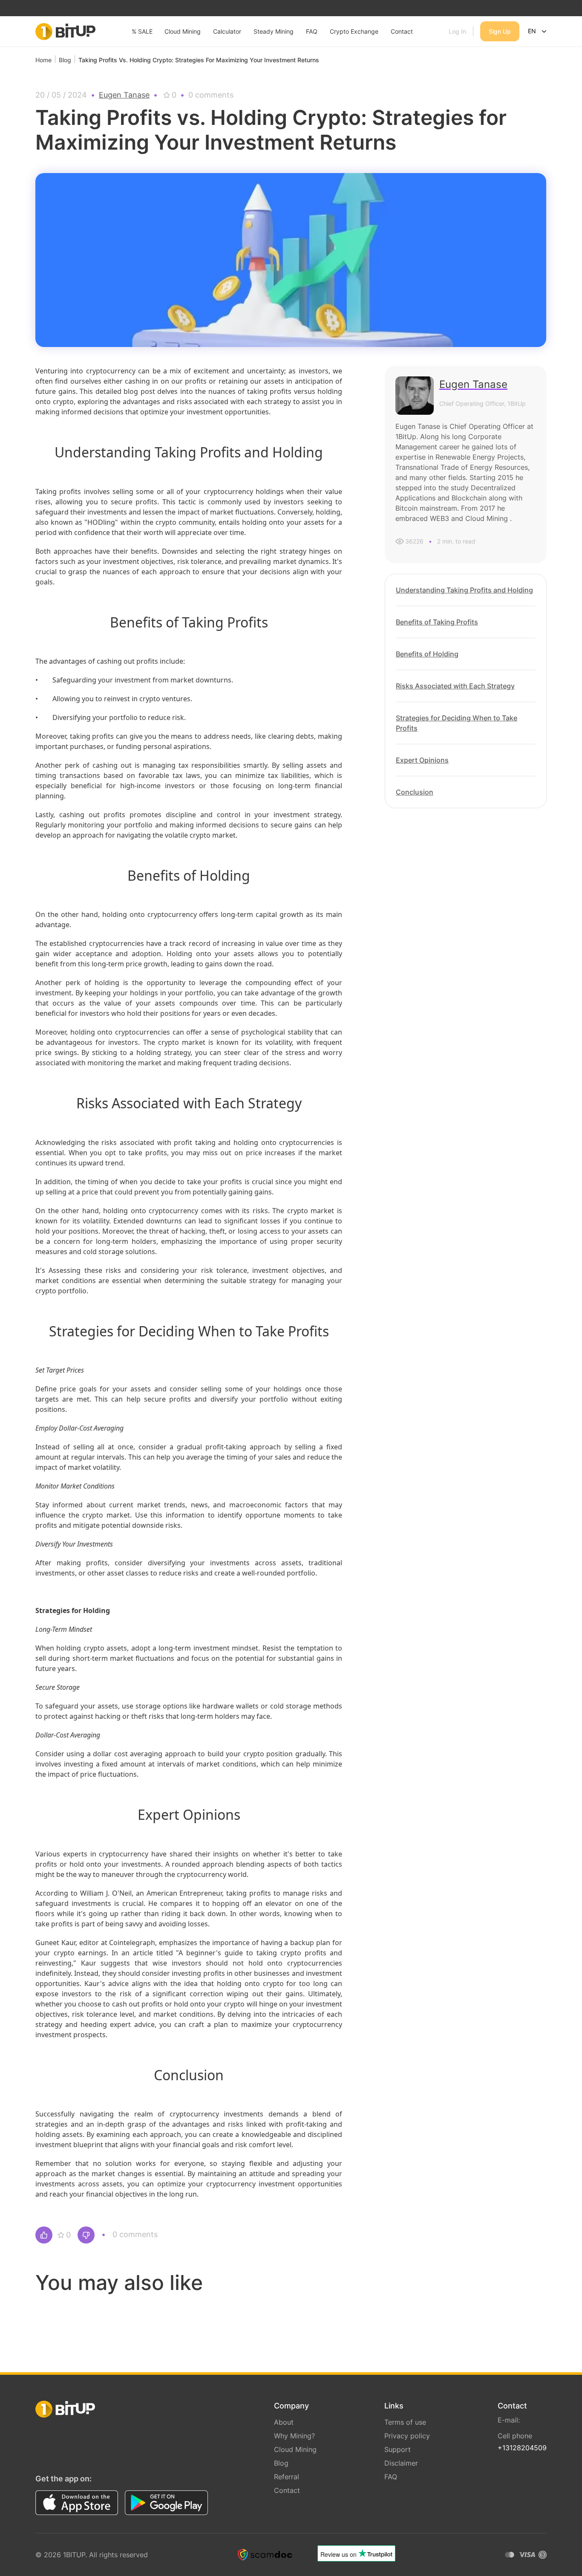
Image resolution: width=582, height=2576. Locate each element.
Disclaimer (401, 2463)
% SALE (142, 31)
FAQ (312, 31)
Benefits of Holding (427, 654)
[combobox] (538, 32)
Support (398, 2449)
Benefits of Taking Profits (437, 622)
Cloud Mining (183, 31)
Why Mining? (294, 2436)
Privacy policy (407, 2436)
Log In (457, 31)
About (284, 2422)
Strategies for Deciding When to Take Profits (457, 723)
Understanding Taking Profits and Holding (464, 590)
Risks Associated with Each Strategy (455, 686)
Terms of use (405, 2422)
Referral (287, 2477)
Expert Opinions (422, 760)
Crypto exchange (354, 31)
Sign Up (500, 31)
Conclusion (415, 792)
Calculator (227, 31)
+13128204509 (522, 2448)
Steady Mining (274, 31)
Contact (402, 31)
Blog (281, 2463)
